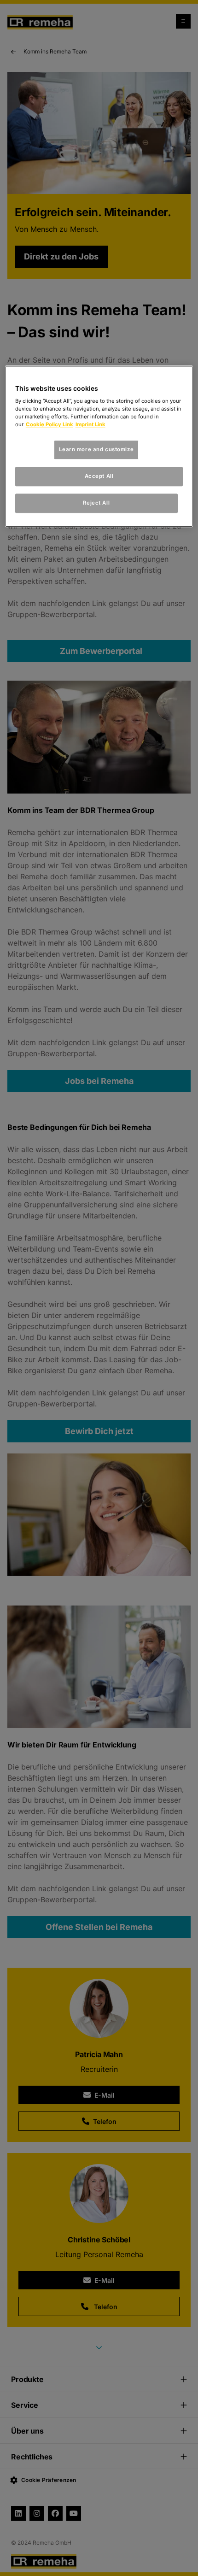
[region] (99, 447)
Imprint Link (90, 425)
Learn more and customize (96, 450)
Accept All (99, 476)
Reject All (96, 503)
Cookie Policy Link (49, 425)
